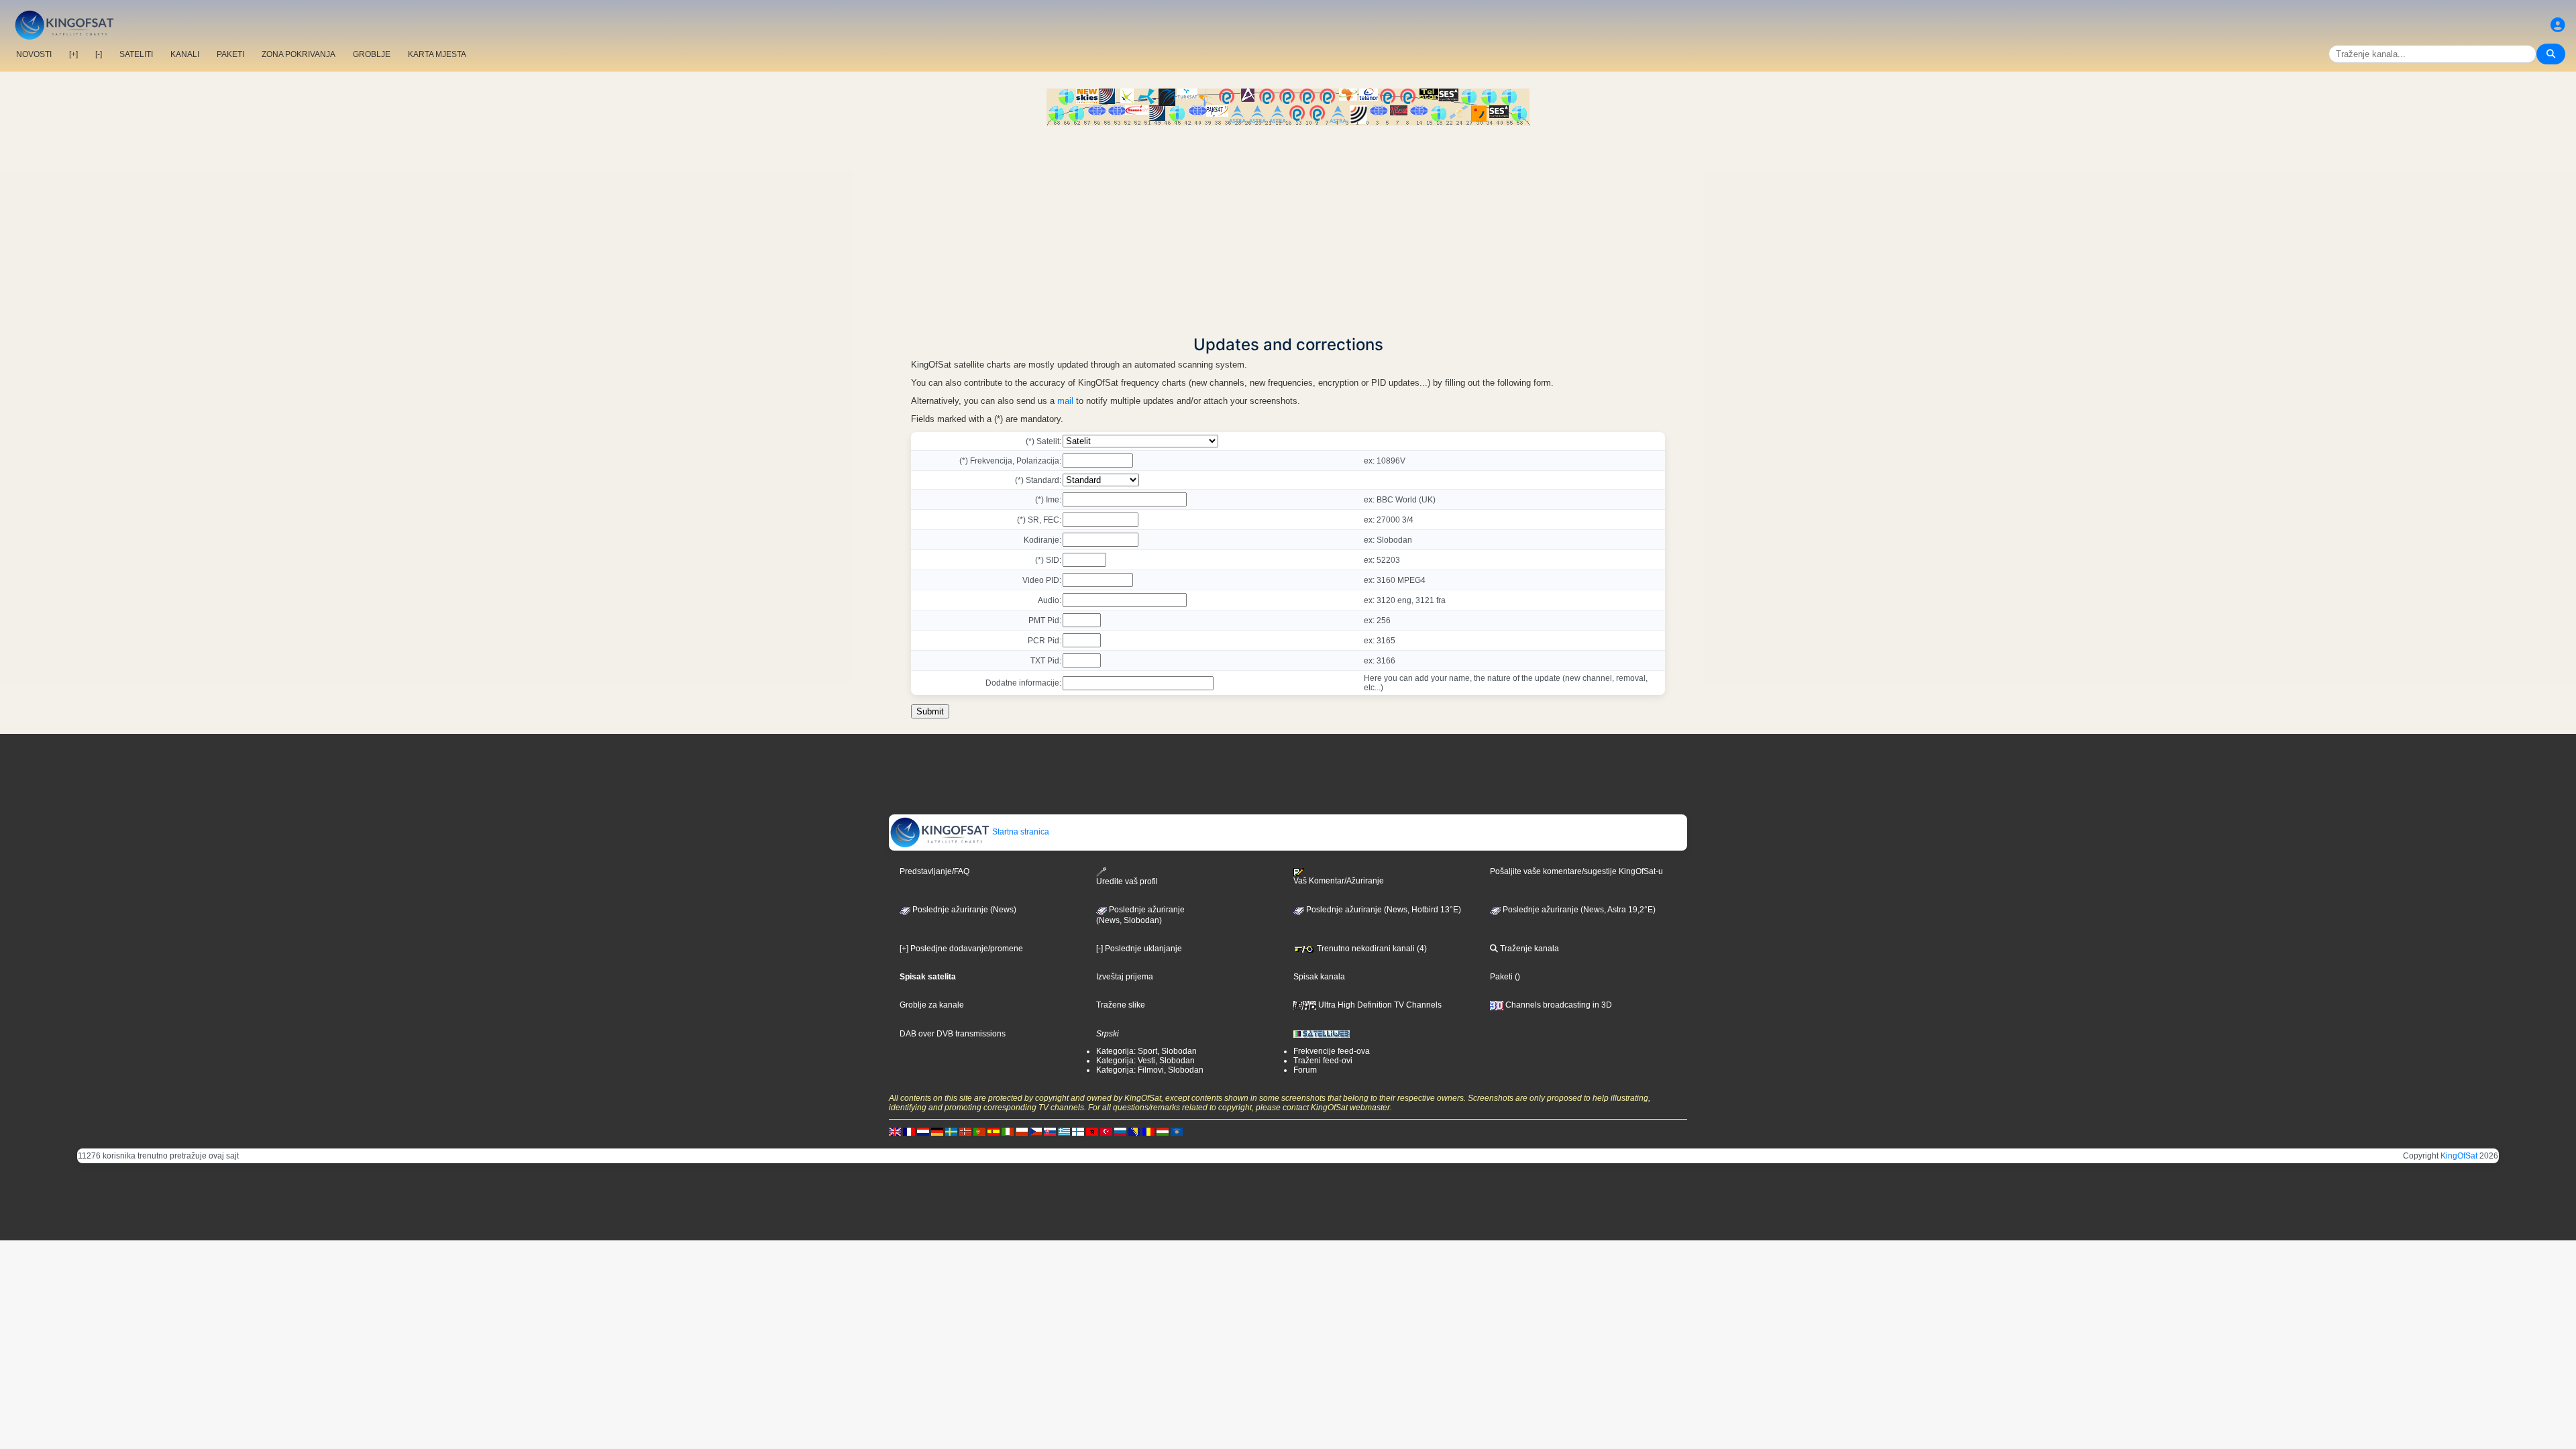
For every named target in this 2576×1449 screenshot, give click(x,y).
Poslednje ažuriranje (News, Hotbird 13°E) (1383, 910)
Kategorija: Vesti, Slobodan (1145, 1061)
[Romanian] (1148, 1131)
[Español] (994, 1131)
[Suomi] (1078, 1131)
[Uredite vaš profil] (2558, 25)
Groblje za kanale (932, 1005)
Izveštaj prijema (1125, 977)
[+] (73, 54)
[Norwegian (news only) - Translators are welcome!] (965, 1131)
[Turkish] (1106, 1131)
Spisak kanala (1319, 977)
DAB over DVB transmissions (953, 1034)
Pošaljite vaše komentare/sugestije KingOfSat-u (1576, 871)
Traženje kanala (1528, 949)
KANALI (185, 54)
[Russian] (1120, 1131)
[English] (895, 1131)
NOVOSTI (34, 54)
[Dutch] (923, 1131)
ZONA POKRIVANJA (299, 54)
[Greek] (1064, 1131)
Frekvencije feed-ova (1332, 1051)
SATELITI (136, 54)
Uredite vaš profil (1127, 881)
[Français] (909, 1131)
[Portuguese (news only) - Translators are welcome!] (979, 1131)
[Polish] (1022, 1131)
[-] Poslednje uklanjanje (1139, 949)
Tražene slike (1121, 1005)
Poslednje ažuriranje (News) (963, 910)
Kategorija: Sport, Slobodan (1146, 1051)
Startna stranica (1020, 832)
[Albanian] (1177, 1131)
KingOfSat (2459, 1156)
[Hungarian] (1163, 1131)
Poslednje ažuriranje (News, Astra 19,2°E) (1578, 910)
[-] (99, 54)
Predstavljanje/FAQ (934, 871)
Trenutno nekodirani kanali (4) (1371, 949)
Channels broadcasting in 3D (1558, 1005)
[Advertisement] (1288, 226)
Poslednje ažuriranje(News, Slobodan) (1140, 915)
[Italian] (1008, 1131)
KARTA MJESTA (437, 54)
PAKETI (230, 54)
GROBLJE (372, 54)
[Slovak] (1050, 1131)
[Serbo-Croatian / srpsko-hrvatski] (1134, 1131)
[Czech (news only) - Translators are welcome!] (1036, 1131)
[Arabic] (1092, 1131)
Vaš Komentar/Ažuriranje (1339, 881)
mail (1065, 401)
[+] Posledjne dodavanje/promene (961, 949)
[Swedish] (951, 1131)
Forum (1305, 1070)
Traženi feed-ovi (1323, 1061)
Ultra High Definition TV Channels (1379, 1005)
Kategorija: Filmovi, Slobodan (1150, 1070)
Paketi (1501, 977)
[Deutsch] (937, 1131)
